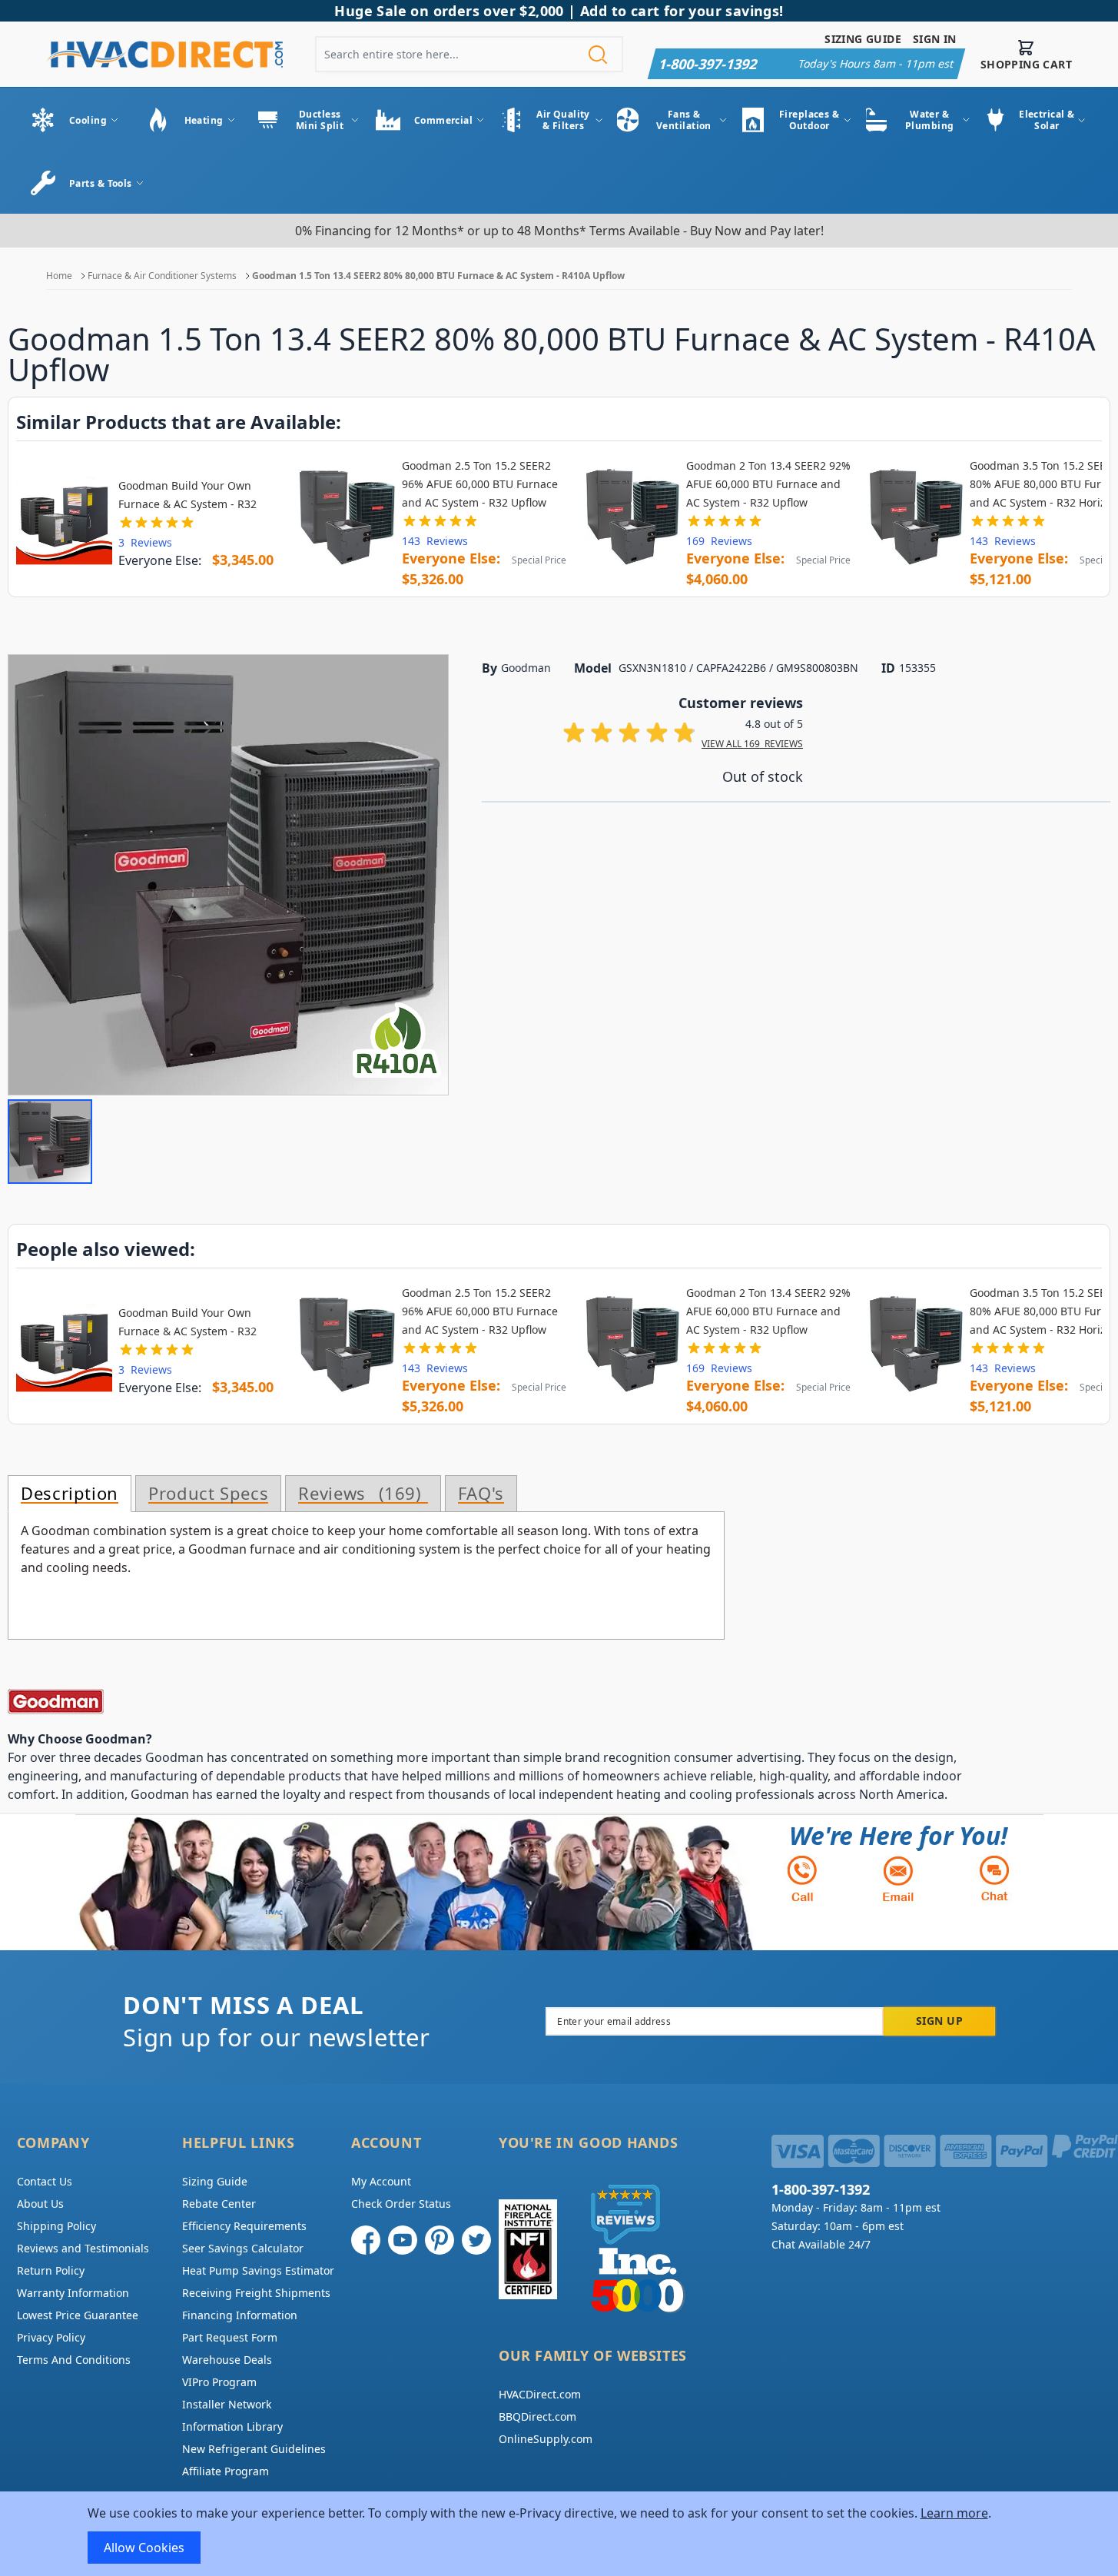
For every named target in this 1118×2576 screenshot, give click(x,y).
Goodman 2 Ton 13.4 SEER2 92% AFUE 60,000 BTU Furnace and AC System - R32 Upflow (768, 484)
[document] (559, 2534)
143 (435, 541)
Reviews (357, 1494)
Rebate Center (219, 2204)
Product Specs (208, 1494)
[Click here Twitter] (476, 2240)
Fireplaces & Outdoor (809, 120)
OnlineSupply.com (546, 2439)
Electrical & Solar (1047, 120)
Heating (204, 120)
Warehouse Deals (227, 2360)
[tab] (70, 1494)
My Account (381, 2181)
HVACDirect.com (540, 2394)
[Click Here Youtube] (403, 2240)
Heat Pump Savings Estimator (258, 2270)
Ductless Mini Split (320, 120)
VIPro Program (219, 2382)
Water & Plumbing (930, 120)
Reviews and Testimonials (83, 2248)
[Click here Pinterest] (440, 2240)
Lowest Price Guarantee (78, 2315)
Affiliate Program (226, 2471)
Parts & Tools (101, 183)
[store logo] (164, 54)
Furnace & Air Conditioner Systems (162, 276)
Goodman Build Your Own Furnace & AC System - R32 (187, 495)
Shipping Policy (56, 2226)
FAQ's (481, 1494)
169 (719, 541)
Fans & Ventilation (684, 120)
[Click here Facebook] (366, 2240)
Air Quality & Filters (563, 120)
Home (59, 276)
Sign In (935, 39)
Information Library (232, 2426)
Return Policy (51, 2270)
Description (70, 1494)
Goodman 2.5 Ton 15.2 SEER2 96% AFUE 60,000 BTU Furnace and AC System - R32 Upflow (480, 484)
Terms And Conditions (74, 2360)
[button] (50, 1142)
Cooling (88, 120)
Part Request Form (230, 2337)
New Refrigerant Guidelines (254, 2449)
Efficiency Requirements (244, 2226)
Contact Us (45, 2181)
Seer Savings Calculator (243, 2248)
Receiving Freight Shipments (256, 2293)
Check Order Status (401, 2204)
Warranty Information (73, 2293)
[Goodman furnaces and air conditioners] (492, 1702)
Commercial (443, 120)
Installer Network (227, 2404)
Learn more (954, 2513)
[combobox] (469, 54)
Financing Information (240, 2315)
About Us (40, 2204)
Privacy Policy (51, 2337)
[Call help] (802, 1878)
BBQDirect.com (537, 2416)
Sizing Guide (863, 39)
